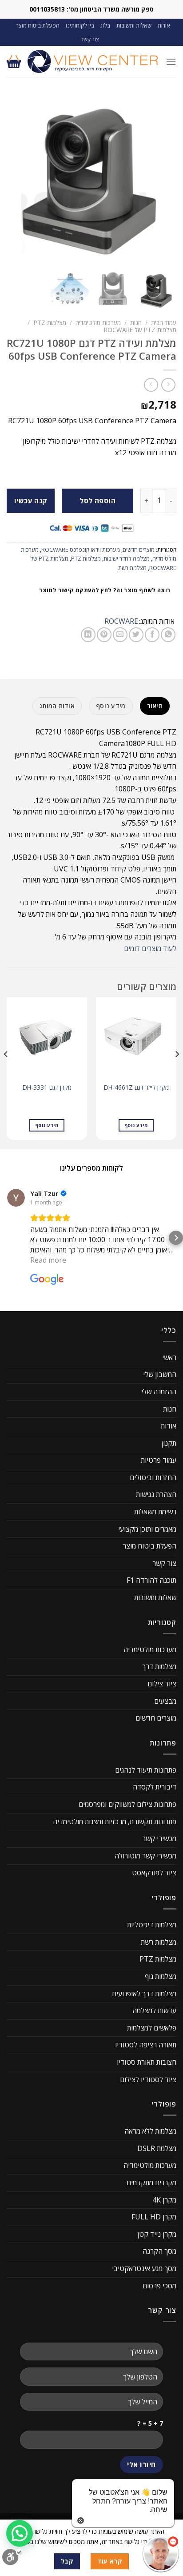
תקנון (169, 1443)
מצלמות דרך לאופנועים (144, 1993)
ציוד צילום (162, 1684)
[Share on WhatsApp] (168, 635)
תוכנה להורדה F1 (151, 1580)
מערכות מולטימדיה (98, 323)
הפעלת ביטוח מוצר (38, 25)
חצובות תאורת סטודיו (147, 2062)
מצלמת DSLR (157, 2148)
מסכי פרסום (159, 2285)
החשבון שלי (160, 1374)
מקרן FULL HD (154, 2217)
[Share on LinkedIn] (88, 635)
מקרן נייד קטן (157, 2234)
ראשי (169, 1357)
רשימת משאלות (155, 1512)
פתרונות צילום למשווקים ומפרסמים (127, 1804)
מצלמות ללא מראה (150, 2131)
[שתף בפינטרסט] (104, 635)
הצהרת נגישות (156, 1494)
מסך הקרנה (159, 2251)
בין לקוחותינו (80, 25)
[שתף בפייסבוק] (152, 635)
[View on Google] (16, 1197)
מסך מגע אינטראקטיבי (144, 2268)
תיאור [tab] (155, 706)
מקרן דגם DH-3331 (47, 1087)
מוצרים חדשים (139, 550)
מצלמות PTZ (50, 323)
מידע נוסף (136, 1125)
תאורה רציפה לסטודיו (146, 2045)
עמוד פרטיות (159, 1460)
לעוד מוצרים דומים (150, 948)
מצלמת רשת (132, 568)
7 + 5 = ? (150, 2423)
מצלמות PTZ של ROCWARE (140, 330)
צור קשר (90, 39)
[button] (7, 1237)
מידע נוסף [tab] (111, 706)
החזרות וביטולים (153, 1477)
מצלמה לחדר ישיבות (127, 558)
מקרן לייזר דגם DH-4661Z (136, 1087)
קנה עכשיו (31, 501)
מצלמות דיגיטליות (152, 1925)
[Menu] (171, 62)
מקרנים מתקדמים (151, 2183)
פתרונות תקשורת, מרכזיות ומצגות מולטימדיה (115, 1821)
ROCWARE (121, 621)
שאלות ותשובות (134, 25)
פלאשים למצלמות (152, 2027)
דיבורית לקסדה (155, 1787)
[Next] (6, 1072)
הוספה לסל (97, 501)
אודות (164, 25)
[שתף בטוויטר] (136, 635)
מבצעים (165, 1701)
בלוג (105, 25)
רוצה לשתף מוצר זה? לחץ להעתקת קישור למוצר (105, 590)
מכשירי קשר (159, 1838)
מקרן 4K (164, 2199)
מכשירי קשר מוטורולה (145, 1856)
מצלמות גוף (161, 1976)
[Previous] (177, 1072)
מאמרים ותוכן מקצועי (147, 1529)
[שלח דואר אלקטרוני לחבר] (120, 635)
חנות (136, 323)
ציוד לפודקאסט (154, 1873)
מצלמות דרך (159, 1666)
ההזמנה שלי (159, 1392)
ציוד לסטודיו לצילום (148, 2079)
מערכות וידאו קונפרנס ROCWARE (81, 550)
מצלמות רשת (159, 1942)
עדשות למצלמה (154, 2010)
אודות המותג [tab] (57, 706)
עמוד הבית (164, 323)
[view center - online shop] (93, 61)
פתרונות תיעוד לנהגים (146, 1770)
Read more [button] (48, 1260)
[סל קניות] (14, 61)
